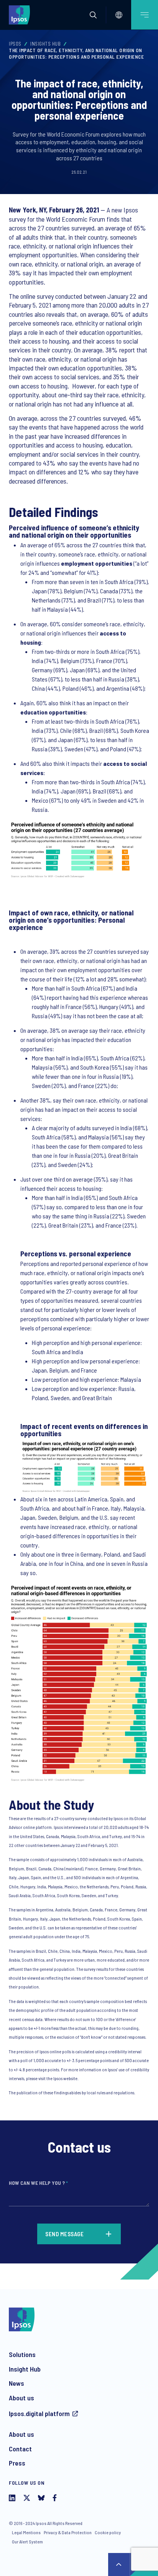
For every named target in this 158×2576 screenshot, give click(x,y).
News (16, 2383)
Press (17, 2463)
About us (21, 2398)
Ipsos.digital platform (39, 2413)
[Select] (119, 15)
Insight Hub (25, 2369)
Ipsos (15, 44)
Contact (20, 2449)
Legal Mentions (26, 2532)
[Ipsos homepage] (21, 15)
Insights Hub (45, 44)
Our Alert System (27, 2541)
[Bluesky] (41, 2499)
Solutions (22, 2354)
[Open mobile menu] (145, 15)
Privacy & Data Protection (68, 2532)
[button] (93, 15)
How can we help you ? (38, 2183)
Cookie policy (108, 2532)
